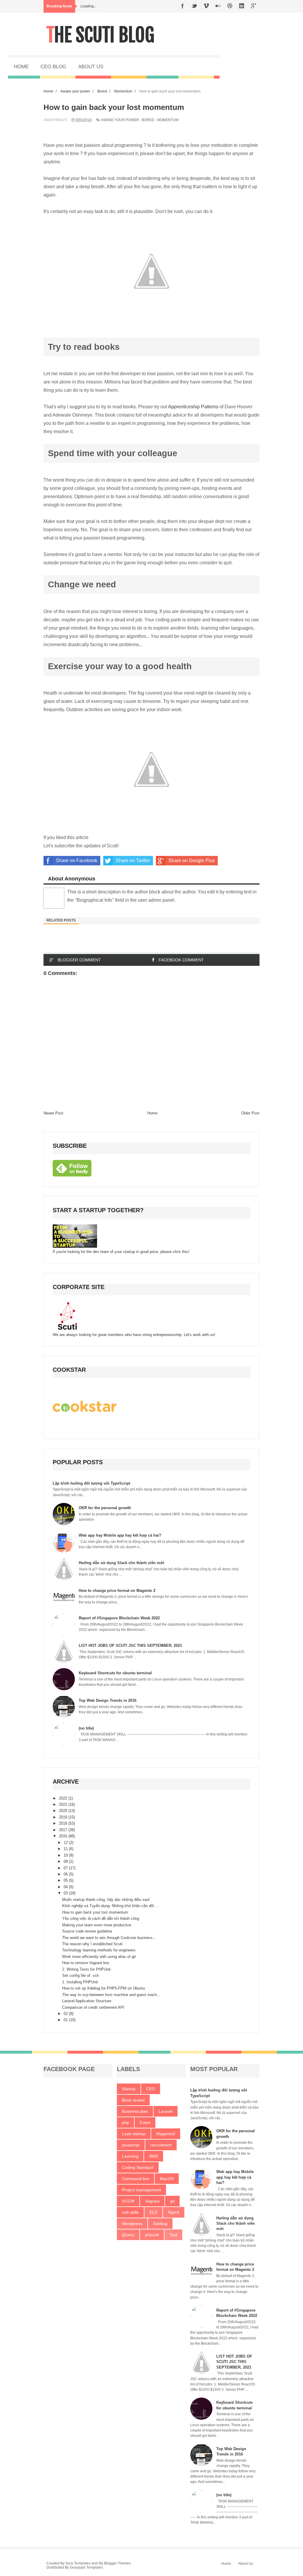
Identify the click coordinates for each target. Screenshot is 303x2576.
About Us (246, 2564)
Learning (130, 2156)
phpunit (152, 2235)
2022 (64, 1798)
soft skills (130, 2212)
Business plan (135, 2111)
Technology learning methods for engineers (99, 1950)
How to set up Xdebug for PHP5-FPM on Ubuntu (104, 1988)
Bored (148, 120)
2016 (64, 1836)
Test (173, 2235)
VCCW (128, 2201)
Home (152, 1113)
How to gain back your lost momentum (95, 1912)
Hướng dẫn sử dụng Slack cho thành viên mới (121, 1563)
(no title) (86, 1728)
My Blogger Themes (115, 2563)
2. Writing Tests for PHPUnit (86, 1969)
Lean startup (134, 2134)
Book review (133, 2100)
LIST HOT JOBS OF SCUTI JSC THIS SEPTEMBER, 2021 (130, 1645)
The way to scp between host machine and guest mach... (111, 1995)
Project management (141, 2190)
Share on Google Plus (192, 860)
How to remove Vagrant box (86, 1963)
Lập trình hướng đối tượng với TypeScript (91, 1483)
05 (66, 1880)
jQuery (128, 2235)
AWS (154, 2156)
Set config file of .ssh (80, 1976)
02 (66, 2014)
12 (66, 1843)
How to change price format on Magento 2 (117, 1591)
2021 (64, 1804)
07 (66, 1868)
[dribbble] (230, 6)
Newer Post (53, 1113)
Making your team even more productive (97, 1925)
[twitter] (194, 6)
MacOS (167, 2179)
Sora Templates (78, 2563)
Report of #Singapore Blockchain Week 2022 (119, 1618)
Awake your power (120, 120)
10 (66, 1855)
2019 (64, 1817)
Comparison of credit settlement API (93, 2007)
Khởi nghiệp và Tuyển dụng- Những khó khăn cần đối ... (110, 1906)
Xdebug (160, 2224)
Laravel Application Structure (87, 2001)
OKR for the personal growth (105, 1508)
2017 (64, 1830)
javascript (131, 2145)
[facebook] (183, 6)
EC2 (153, 2212)
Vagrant (152, 2201)
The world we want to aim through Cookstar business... (109, 1938)
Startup (129, 2089)
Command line (136, 2179)
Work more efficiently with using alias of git (99, 1957)
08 (66, 1861)
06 (66, 1874)
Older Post (250, 1113)
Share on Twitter (133, 860)
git (172, 2201)
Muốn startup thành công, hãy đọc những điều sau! (106, 1900)
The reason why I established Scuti (92, 1944)
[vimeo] (206, 6)
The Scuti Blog (100, 35)
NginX (174, 2212)
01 (66, 2020)
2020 (64, 1811)
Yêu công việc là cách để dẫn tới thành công (101, 1918)
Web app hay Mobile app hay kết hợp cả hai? (120, 1535)
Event (145, 2122)
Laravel (166, 2111)
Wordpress (132, 2224)
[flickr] (218, 6)
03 (66, 1893)
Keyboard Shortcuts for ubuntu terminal (115, 1673)
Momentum (168, 120)
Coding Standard (138, 2167)
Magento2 (166, 2134)
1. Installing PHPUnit (80, 1982)
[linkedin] (242, 6)
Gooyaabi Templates (86, 2567)
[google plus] (254, 6)
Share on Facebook (77, 860)
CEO (151, 2089)
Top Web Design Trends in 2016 (108, 1700)
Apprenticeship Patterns (193, 407)
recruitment (161, 2145)
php (125, 2122)
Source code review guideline (87, 1931)
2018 (64, 1823)
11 (66, 1849)
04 (66, 1887)
